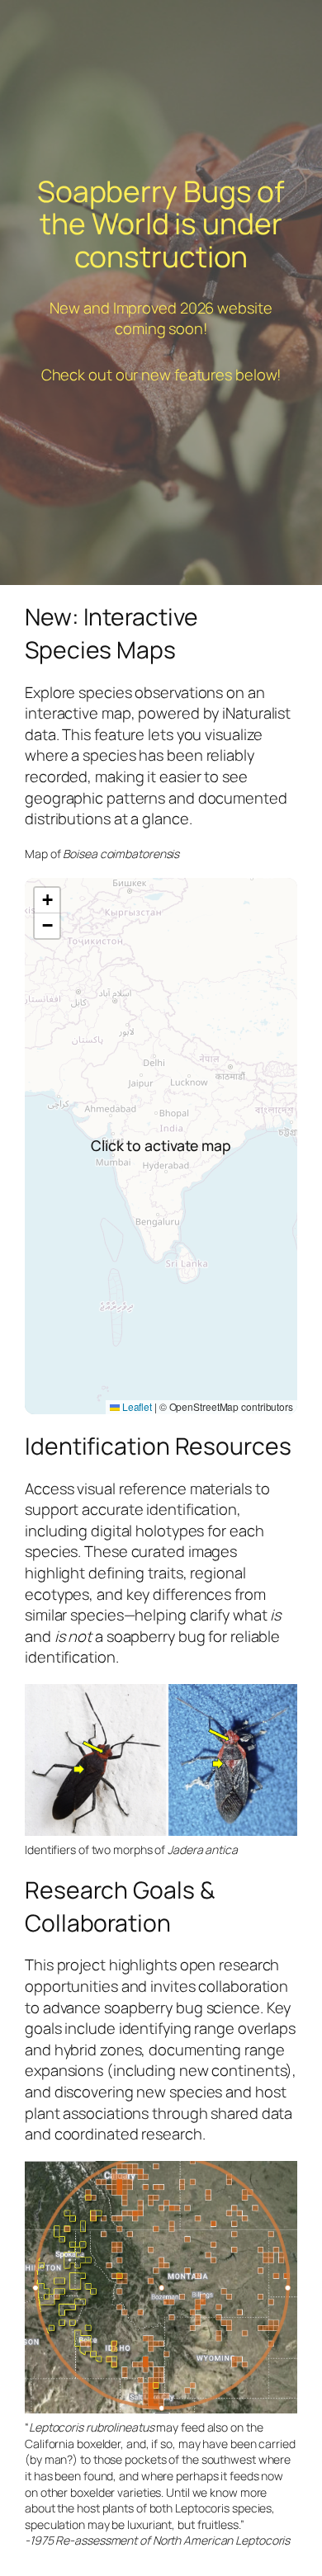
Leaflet (136, 1406)
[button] (47, 901)
